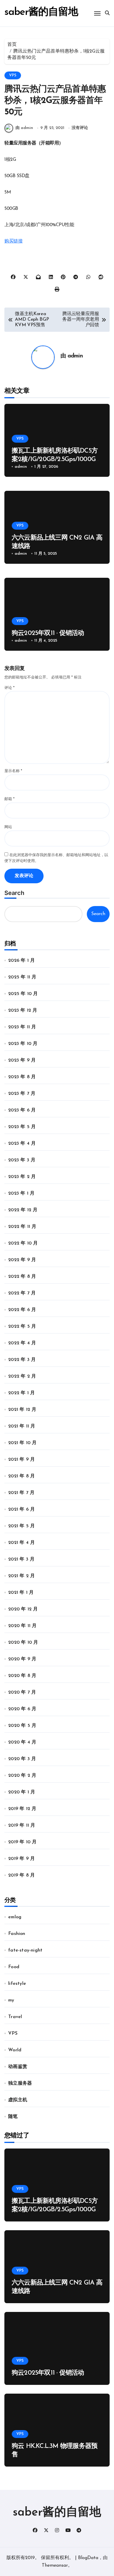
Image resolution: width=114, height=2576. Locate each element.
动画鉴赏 (18, 2067)
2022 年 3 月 (22, 1360)
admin (75, 356)
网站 (8, 827)
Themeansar (55, 2565)
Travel (15, 2017)
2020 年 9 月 (22, 1659)
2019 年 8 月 (21, 1875)
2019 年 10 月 (22, 1842)
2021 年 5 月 (21, 1526)
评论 (9, 688)
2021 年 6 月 (21, 1509)
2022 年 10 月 (23, 1243)
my (11, 2000)
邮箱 (9, 799)
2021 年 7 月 (21, 1493)
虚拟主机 (18, 2100)
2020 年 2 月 (22, 1776)
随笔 (13, 2117)
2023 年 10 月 (23, 1044)
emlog (15, 1917)
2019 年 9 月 (21, 1859)
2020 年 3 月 (22, 1759)
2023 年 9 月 (22, 1060)
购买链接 (13, 241)
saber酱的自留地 (41, 12)
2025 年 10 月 (23, 994)
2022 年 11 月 (22, 1227)
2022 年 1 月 (21, 1393)
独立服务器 (20, 2083)
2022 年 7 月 (22, 1293)
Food (14, 1967)
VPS (13, 75)
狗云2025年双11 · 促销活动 (48, 633)
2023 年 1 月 (21, 1193)
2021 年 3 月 (21, 1559)
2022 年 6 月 (22, 1310)
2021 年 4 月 (21, 1543)
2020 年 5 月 (22, 1726)
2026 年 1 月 (21, 961)
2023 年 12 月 (23, 1010)
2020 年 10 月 (23, 1643)
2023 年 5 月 (22, 1127)
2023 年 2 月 (22, 1177)
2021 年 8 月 (21, 1476)
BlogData (88, 2558)
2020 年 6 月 (22, 1709)
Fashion (17, 1934)
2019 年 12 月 (22, 1809)
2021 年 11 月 (22, 1426)
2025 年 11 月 (22, 977)
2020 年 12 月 (23, 1609)
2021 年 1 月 (21, 1593)
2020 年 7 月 (22, 1692)
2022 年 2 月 (22, 1376)
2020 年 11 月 (22, 1626)
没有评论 (80, 128)
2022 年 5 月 (22, 1327)
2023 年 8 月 (22, 1077)
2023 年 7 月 (22, 1094)
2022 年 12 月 (23, 1210)
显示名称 (13, 771)
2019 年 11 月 (22, 1825)
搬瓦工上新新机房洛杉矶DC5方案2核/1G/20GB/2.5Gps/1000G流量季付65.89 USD (57, 459)
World (15, 2050)
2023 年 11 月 (22, 1027)
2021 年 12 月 (22, 1410)
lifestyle (17, 1984)
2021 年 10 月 (22, 1443)
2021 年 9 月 (21, 1460)
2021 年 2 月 (21, 1576)
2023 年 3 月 (22, 1160)
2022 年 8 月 (22, 1277)
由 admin (24, 128)
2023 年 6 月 (22, 1110)
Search (14, 893)
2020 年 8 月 (22, 1676)
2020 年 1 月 (22, 1792)
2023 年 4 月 (22, 1144)
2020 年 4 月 (22, 1742)
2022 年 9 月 (22, 1260)
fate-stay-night (25, 1950)
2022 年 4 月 (22, 1343)
